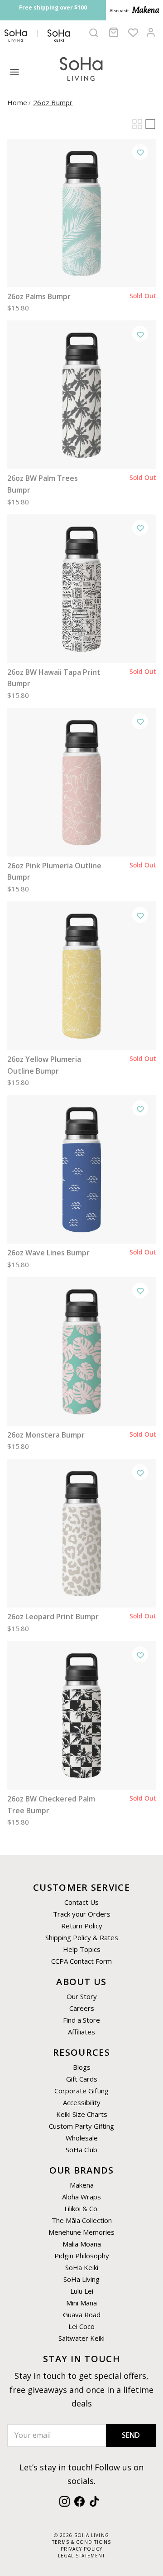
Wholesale (82, 2138)
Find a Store (81, 2020)
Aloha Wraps (81, 2197)
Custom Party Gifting (81, 2126)
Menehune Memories (81, 2232)
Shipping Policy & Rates (82, 1937)
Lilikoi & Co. (81, 2208)
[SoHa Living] (81, 68)
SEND (131, 2435)
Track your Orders (82, 1914)
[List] (150, 124)
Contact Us (81, 1902)
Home (17, 102)
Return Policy (82, 1926)
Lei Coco (81, 2326)
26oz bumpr (53, 102)
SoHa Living (81, 2279)
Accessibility (82, 2102)
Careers (82, 2008)
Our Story (82, 1996)
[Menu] (14, 72)
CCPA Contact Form (81, 1961)
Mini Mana (81, 2303)
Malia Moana (82, 2244)
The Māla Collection (82, 2220)
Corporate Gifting (81, 2091)
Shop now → (73, 17)
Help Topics (82, 1949)
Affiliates (81, 2032)
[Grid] (137, 124)
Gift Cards (82, 2079)
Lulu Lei (82, 2291)
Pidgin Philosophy (82, 2256)
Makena (82, 2185)
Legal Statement (81, 2556)
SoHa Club (81, 2150)
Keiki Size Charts (82, 2114)
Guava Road (82, 2315)
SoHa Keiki (82, 2267)
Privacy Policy (81, 2549)
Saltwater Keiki (81, 2338)
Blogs (82, 2067)
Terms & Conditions (81, 2542)
